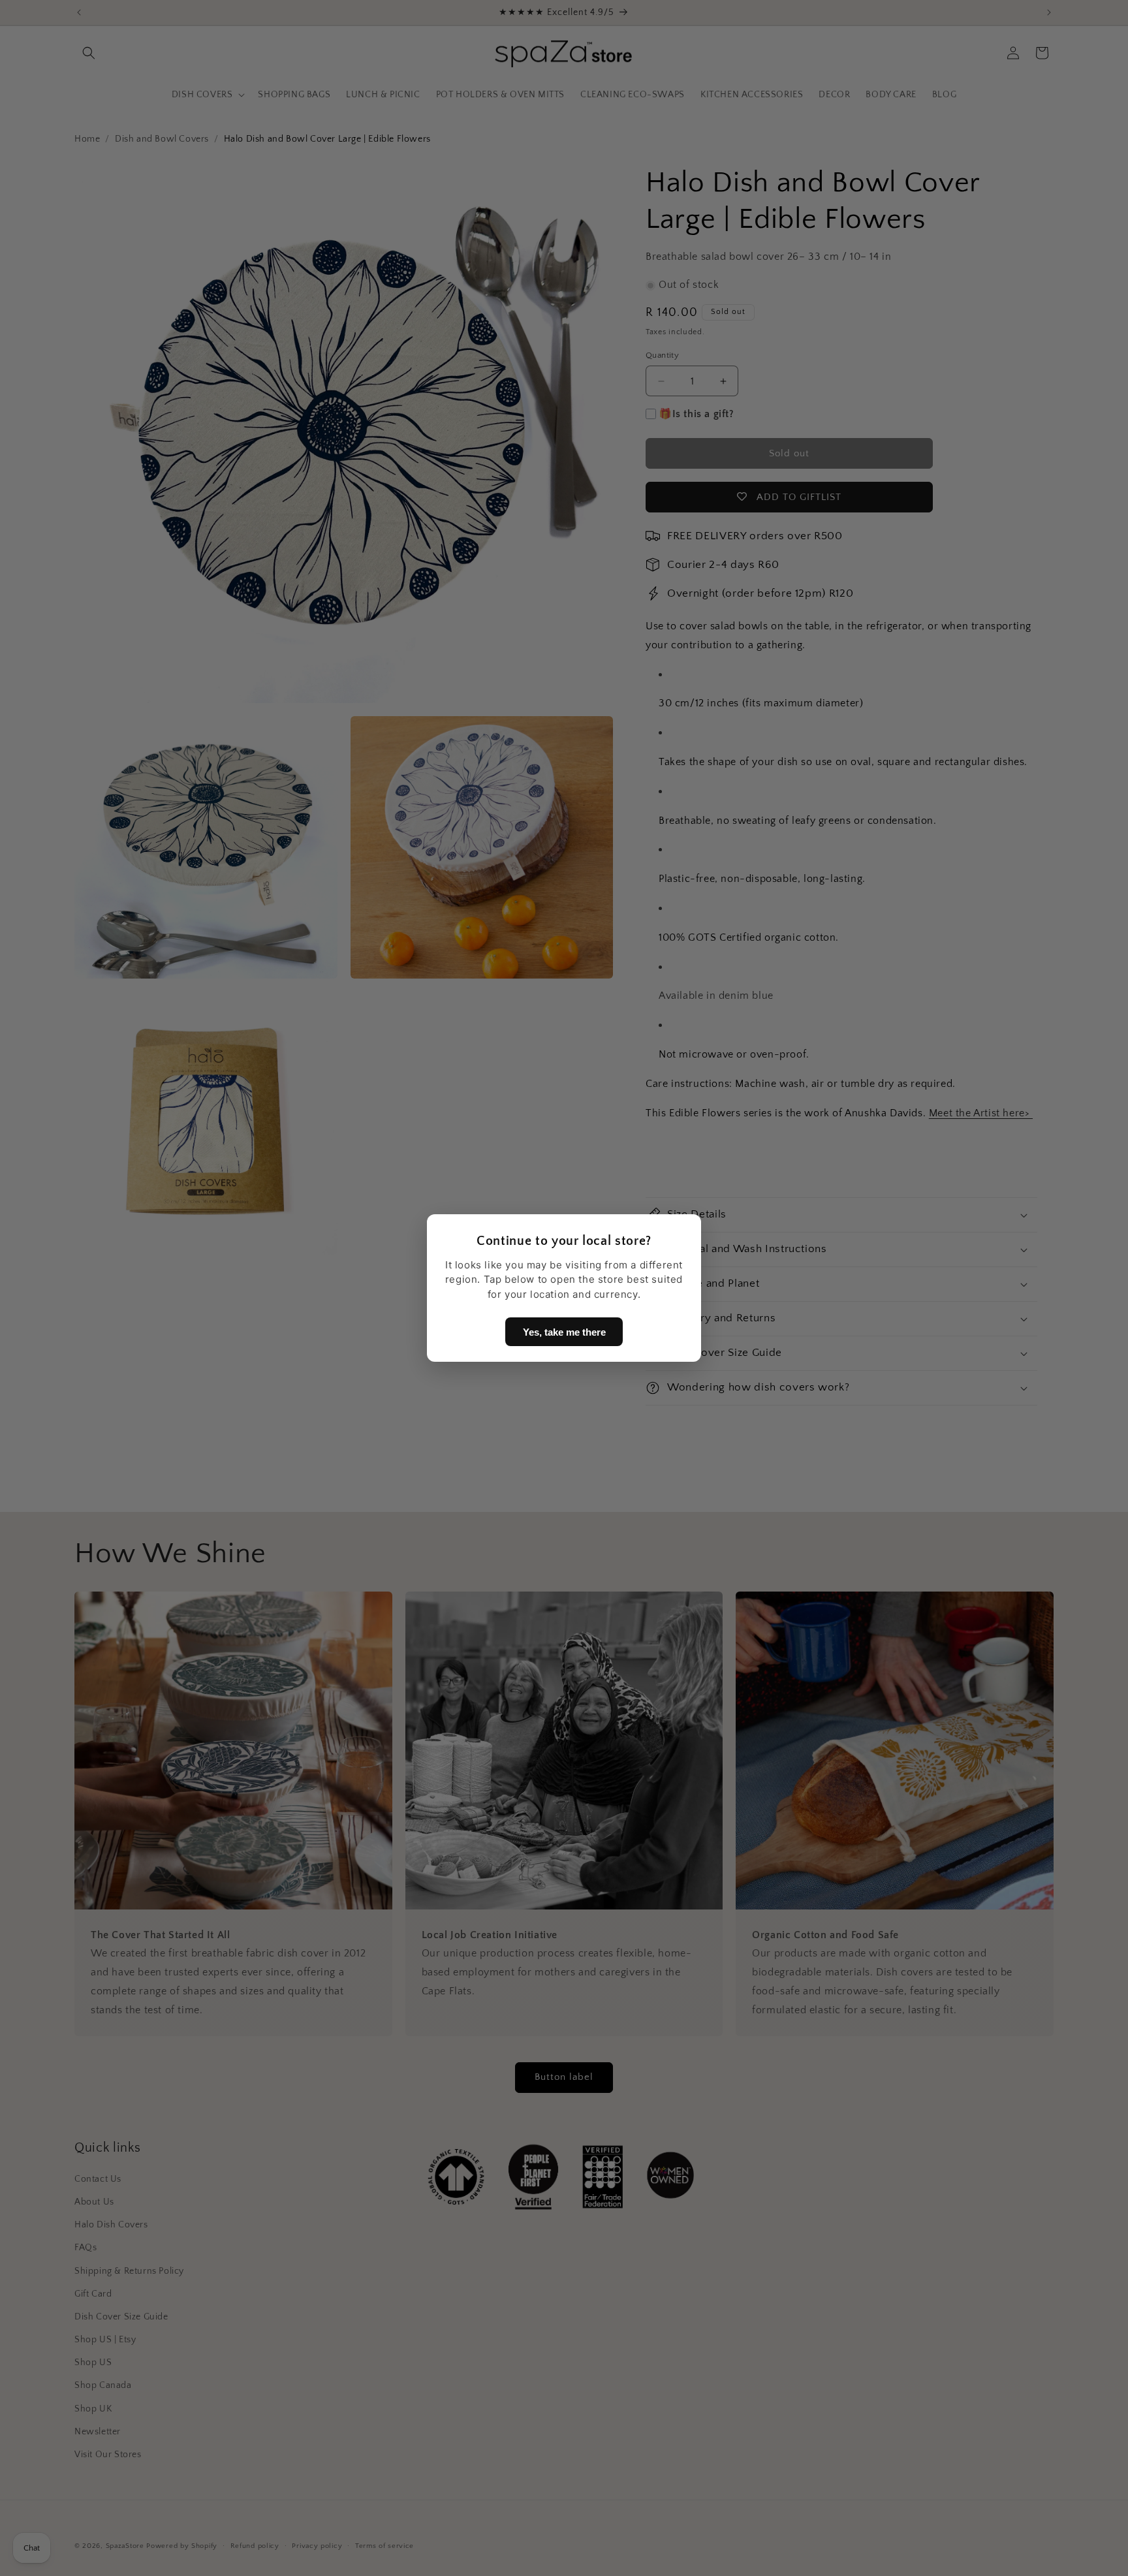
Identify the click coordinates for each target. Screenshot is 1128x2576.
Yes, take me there (564, 1332)
